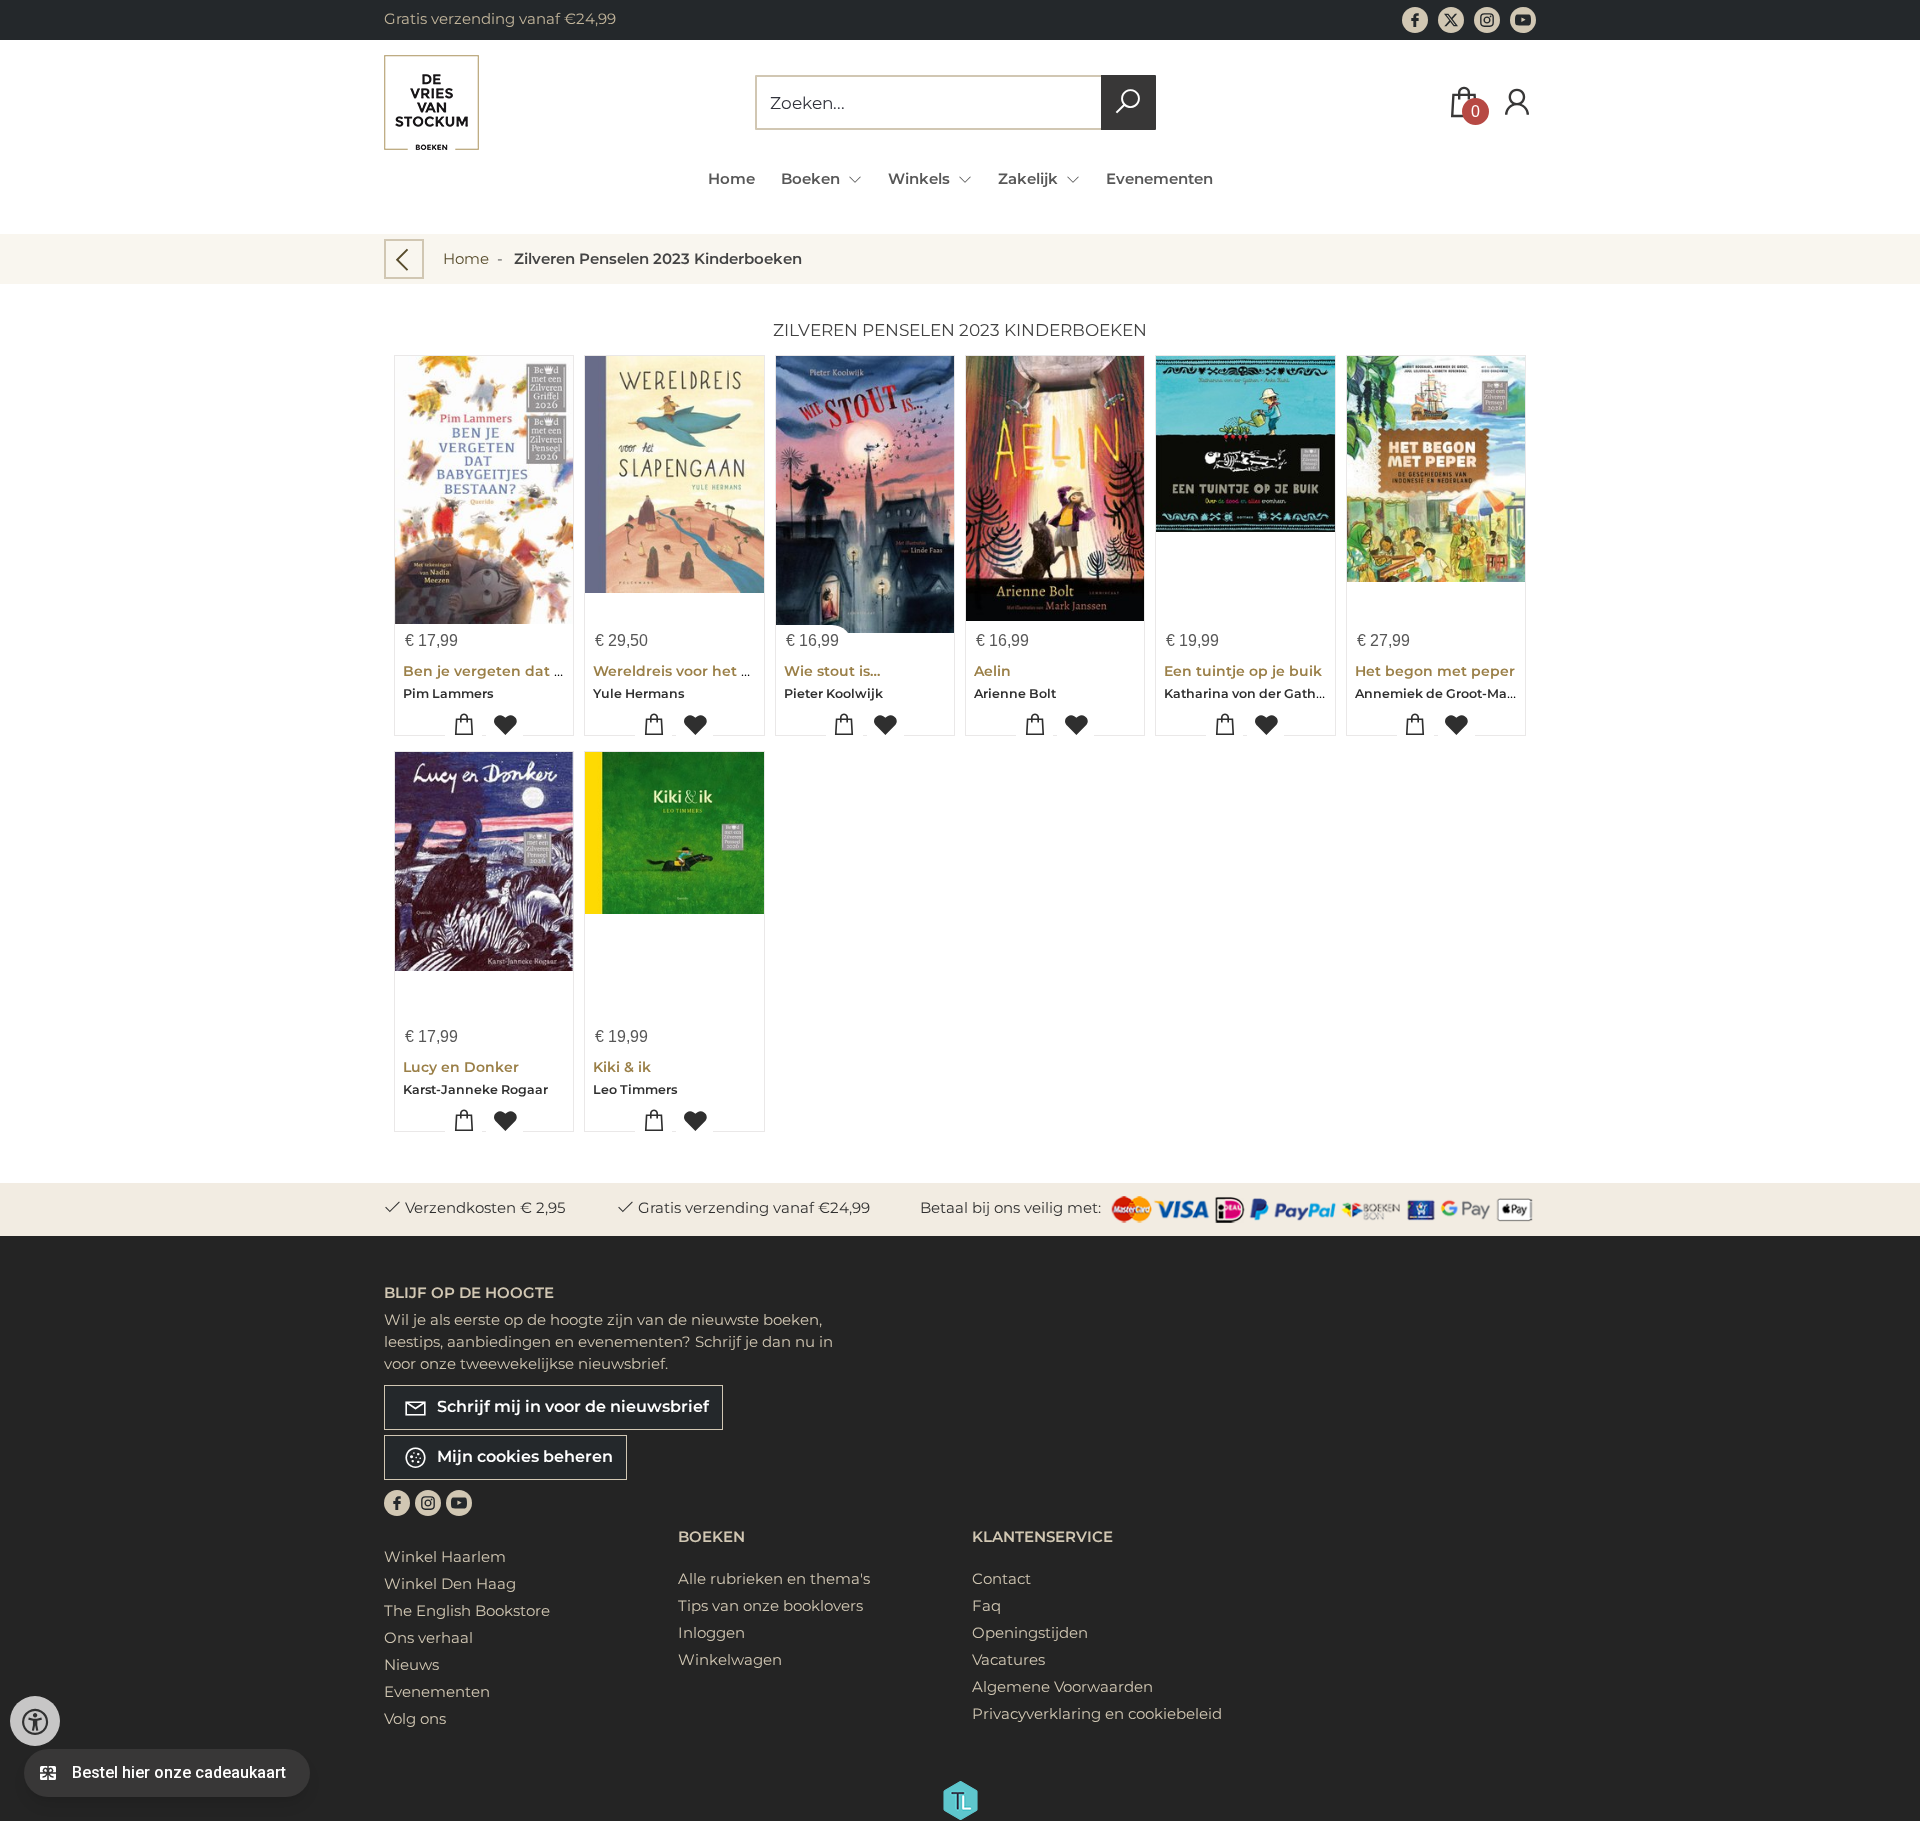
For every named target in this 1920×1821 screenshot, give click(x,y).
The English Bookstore (467, 1610)
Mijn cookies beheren (523, 1456)
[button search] (1128, 102)
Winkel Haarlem (445, 1556)
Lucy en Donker (461, 1067)
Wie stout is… (832, 671)
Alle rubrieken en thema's (774, 1578)
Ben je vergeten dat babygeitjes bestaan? (557, 671)
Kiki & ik (622, 1067)
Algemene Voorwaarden (1062, 1686)
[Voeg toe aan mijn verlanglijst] (504, 725)
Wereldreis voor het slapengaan (710, 671)
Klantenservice (1042, 1536)
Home (731, 178)
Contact (1001, 1578)
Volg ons (415, 1718)
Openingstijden (1030, 1632)
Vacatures (1008, 1659)
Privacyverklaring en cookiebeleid (1097, 1713)
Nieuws (411, 1664)
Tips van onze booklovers (770, 1605)
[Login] (1517, 102)
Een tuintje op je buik (1243, 671)
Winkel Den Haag (450, 1583)
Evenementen (1159, 178)
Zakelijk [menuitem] (1030, 178)
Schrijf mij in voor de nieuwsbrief (571, 1406)
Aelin (992, 671)
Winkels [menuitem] (921, 178)
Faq (986, 1605)
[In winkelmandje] (463, 725)
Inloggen (711, 1632)
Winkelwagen (730, 1659)
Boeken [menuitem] (812, 178)
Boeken (711, 1536)
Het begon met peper (1435, 671)
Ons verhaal (428, 1637)
